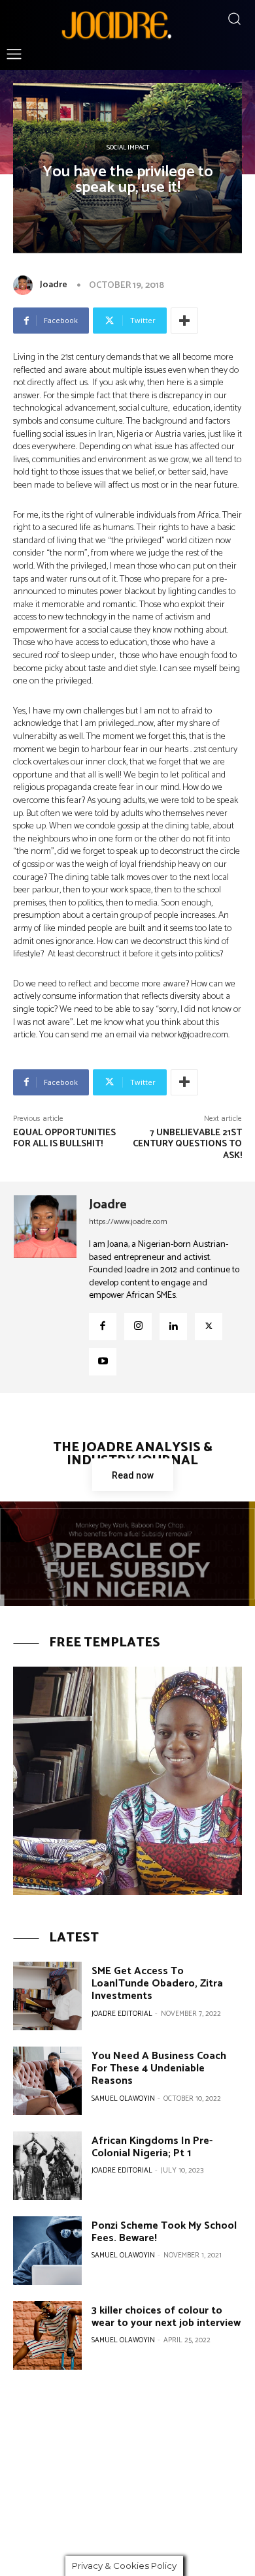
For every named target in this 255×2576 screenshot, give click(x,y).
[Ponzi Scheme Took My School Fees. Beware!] (47, 2251)
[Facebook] (103, 1327)
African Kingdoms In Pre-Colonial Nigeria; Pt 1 (152, 2147)
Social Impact (128, 148)
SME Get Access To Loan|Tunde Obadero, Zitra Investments (157, 1984)
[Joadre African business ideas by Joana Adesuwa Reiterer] (116, 24)
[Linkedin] (173, 1327)
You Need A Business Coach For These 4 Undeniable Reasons (159, 2068)
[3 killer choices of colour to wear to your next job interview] (47, 2335)
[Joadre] (25, 285)
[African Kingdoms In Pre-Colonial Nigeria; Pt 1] (47, 2166)
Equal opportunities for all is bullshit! (64, 1139)
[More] (184, 321)
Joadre (54, 285)
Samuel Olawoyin (123, 2099)
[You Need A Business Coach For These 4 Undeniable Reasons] (47, 2081)
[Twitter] (209, 1327)
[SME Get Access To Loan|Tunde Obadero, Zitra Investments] (47, 1996)
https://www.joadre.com (128, 1222)
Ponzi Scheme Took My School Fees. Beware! (164, 2232)
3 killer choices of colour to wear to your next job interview (166, 2317)
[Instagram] (138, 1327)
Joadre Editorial (122, 2014)
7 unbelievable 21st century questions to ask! (187, 1145)
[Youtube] (103, 1362)
